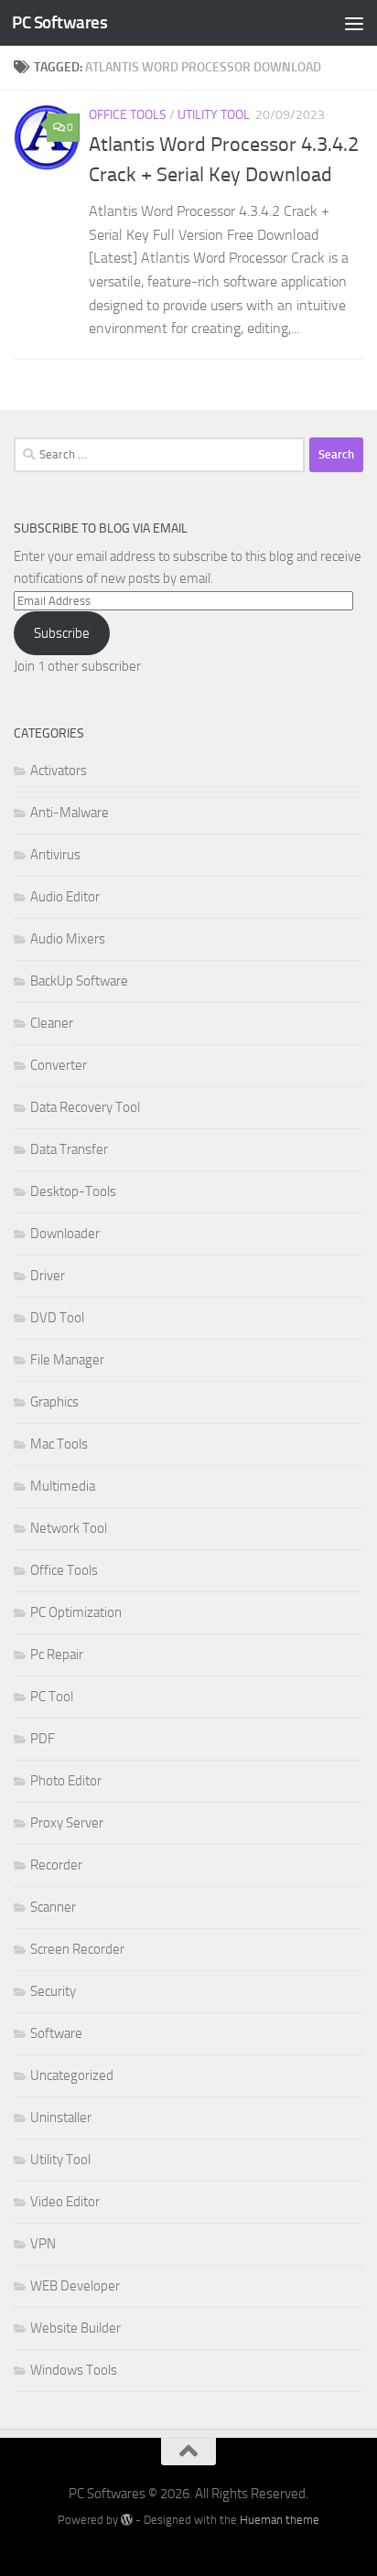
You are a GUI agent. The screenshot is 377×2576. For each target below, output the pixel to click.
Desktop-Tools (73, 1191)
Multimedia (63, 1486)
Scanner (53, 1907)
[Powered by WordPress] (127, 2520)
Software (56, 2033)
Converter (59, 1065)
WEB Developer (75, 2286)
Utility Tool (214, 115)
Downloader (65, 1234)
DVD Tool (57, 1318)
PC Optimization (76, 1612)
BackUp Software (79, 981)
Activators (59, 771)
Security (53, 1991)
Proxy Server (67, 1823)
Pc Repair (57, 1654)
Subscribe (62, 633)
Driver (48, 1276)
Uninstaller (61, 2118)
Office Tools (128, 115)
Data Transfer (69, 1149)
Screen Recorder (77, 1949)
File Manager (67, 1360)
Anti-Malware (70, 813)
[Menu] (354, 23)
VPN (43, 2244)
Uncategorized (72, 2075)
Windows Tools (74, 2370)
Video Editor (65, 2202)
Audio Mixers (68, 939)
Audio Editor (65, 897)
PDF (43, 1739)
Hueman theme (280, 2520)
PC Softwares (59, 22)
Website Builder (75, 2328)
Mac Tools (59, 1444)
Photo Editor (66, 1781)
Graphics (54, 1402)
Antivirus (55, 855)
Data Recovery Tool (85, 1107)
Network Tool (69, 1528)
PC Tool (52, 1697)
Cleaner (52, 1023)
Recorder (56, 1865)
